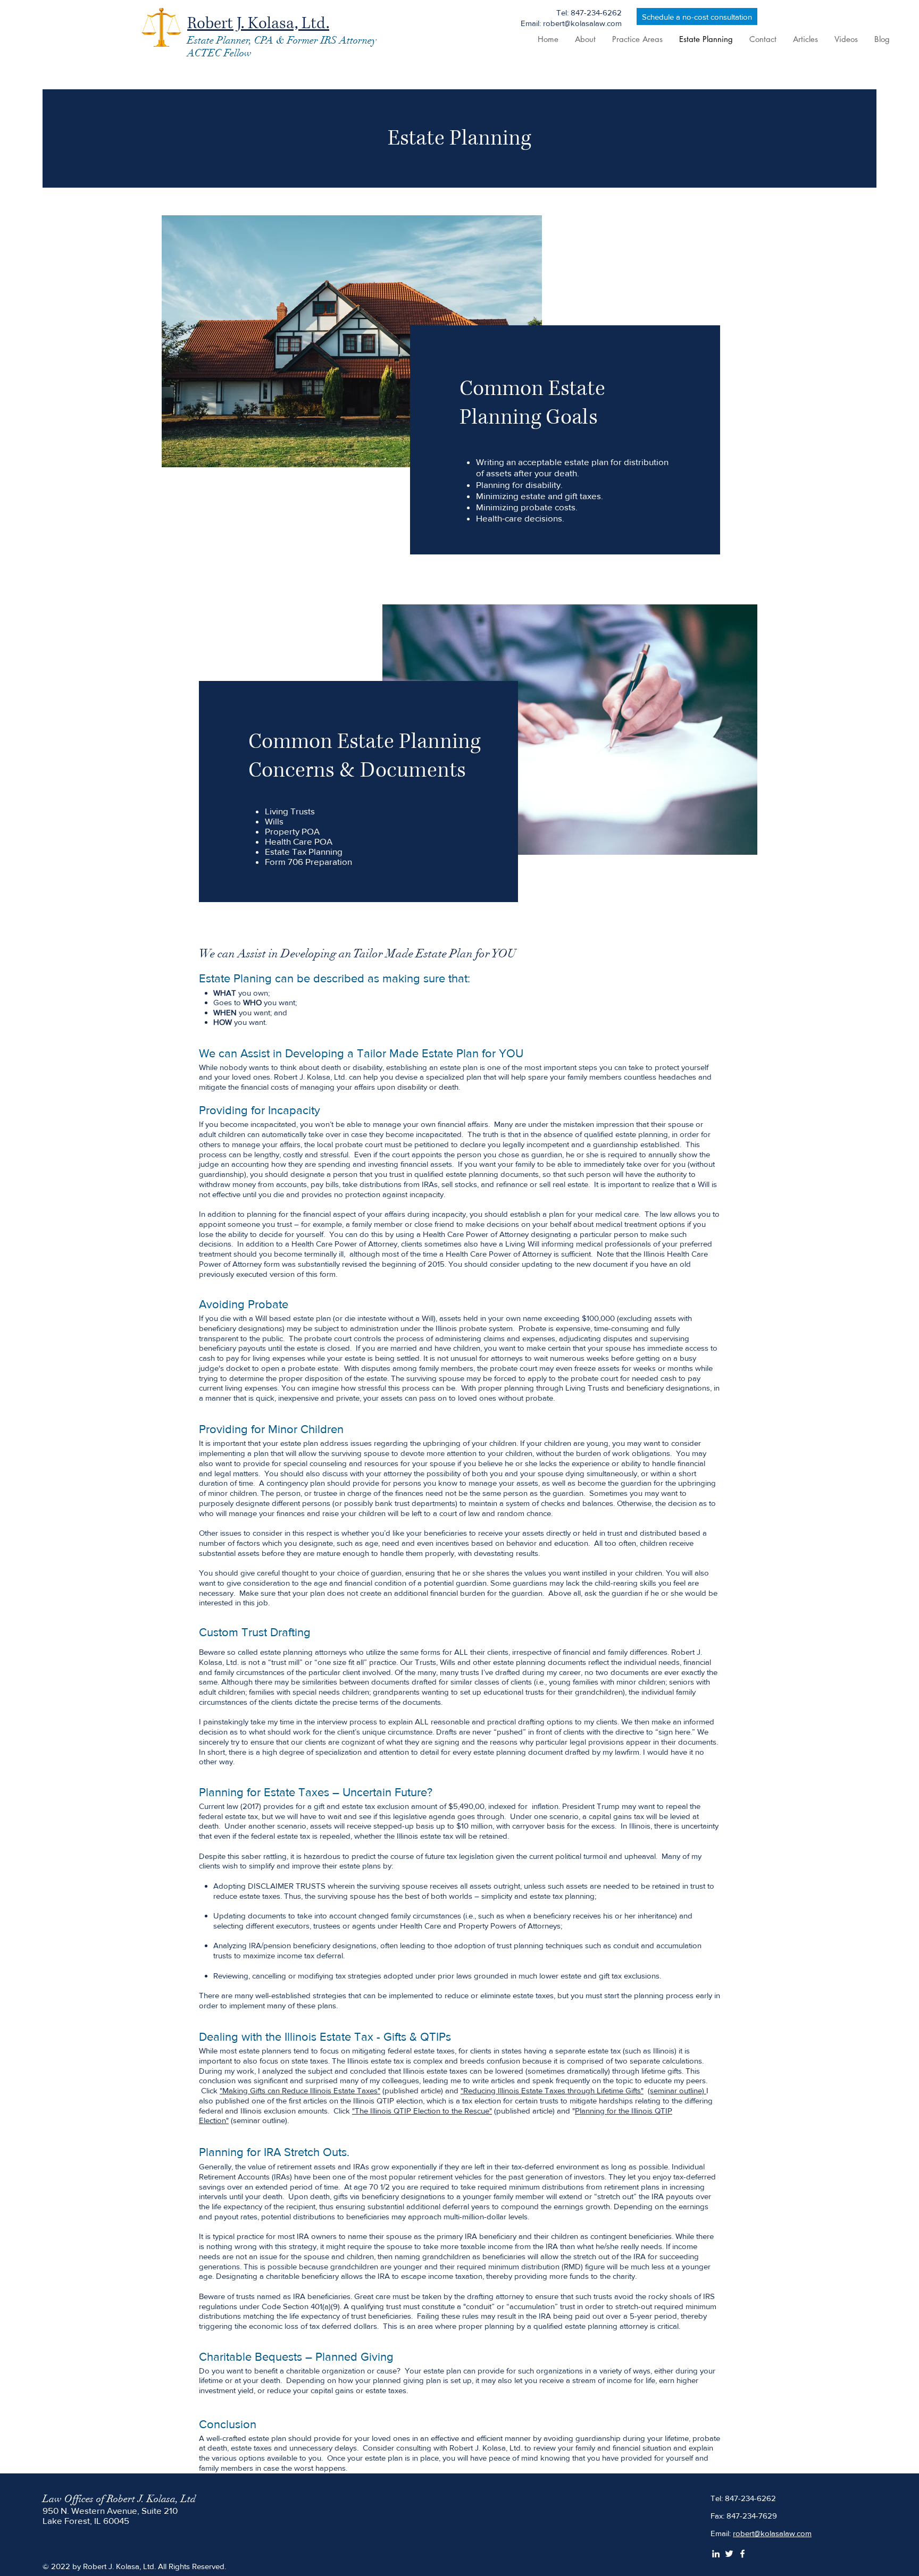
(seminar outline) (677, 2090)
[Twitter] (729, 2554)
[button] (637, 39)
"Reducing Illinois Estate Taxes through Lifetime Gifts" (552, 2090)
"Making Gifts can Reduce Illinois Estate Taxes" (300, 2090)
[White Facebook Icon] (742, 2554)
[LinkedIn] (716, 2554)
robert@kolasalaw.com (772, 2533)
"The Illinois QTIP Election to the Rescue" (422, 2111)
